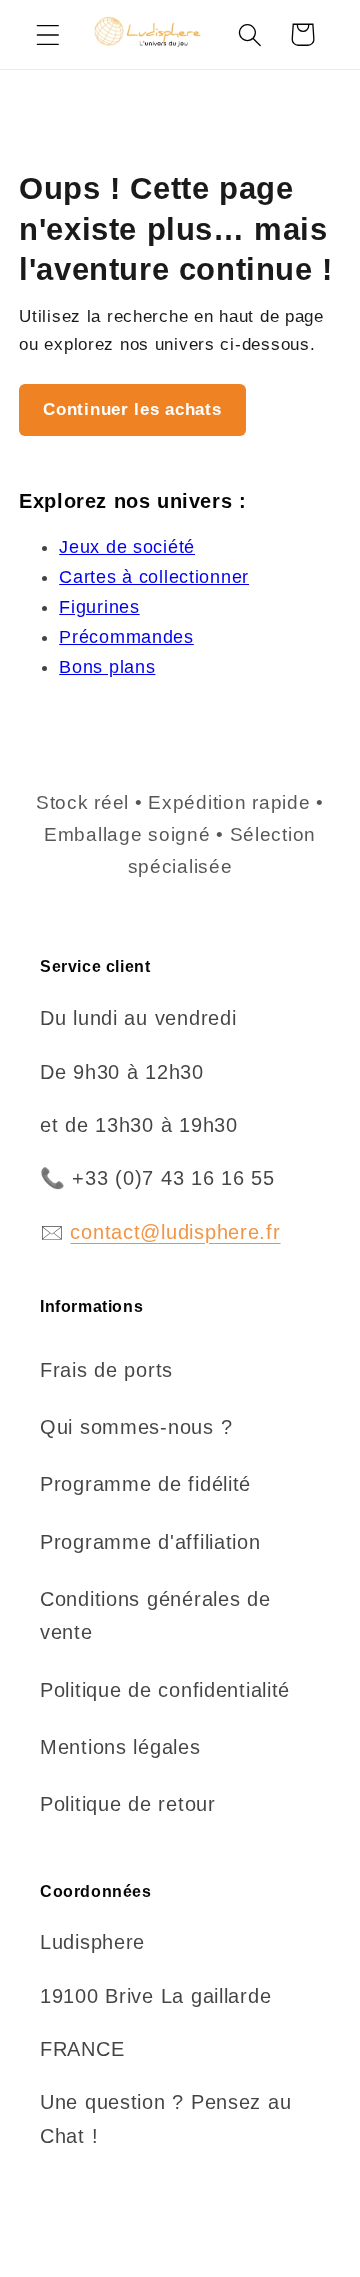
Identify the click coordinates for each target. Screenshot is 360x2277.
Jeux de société (127, 547)
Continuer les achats (132, 409)
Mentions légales (120, 1747)
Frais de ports (106, 1370)
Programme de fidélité (145, 1484)
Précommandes (126, 637)
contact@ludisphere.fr (175, 1232)
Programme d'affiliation (150, 1542)
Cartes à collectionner (154, 577)
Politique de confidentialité (165, 1690)
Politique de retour (128, 1804)
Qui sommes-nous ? (136, 1427)
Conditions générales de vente (155, 1615)
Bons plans (107, 667)
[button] (48, 34)
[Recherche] (249, 34)
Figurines (99, 607)
